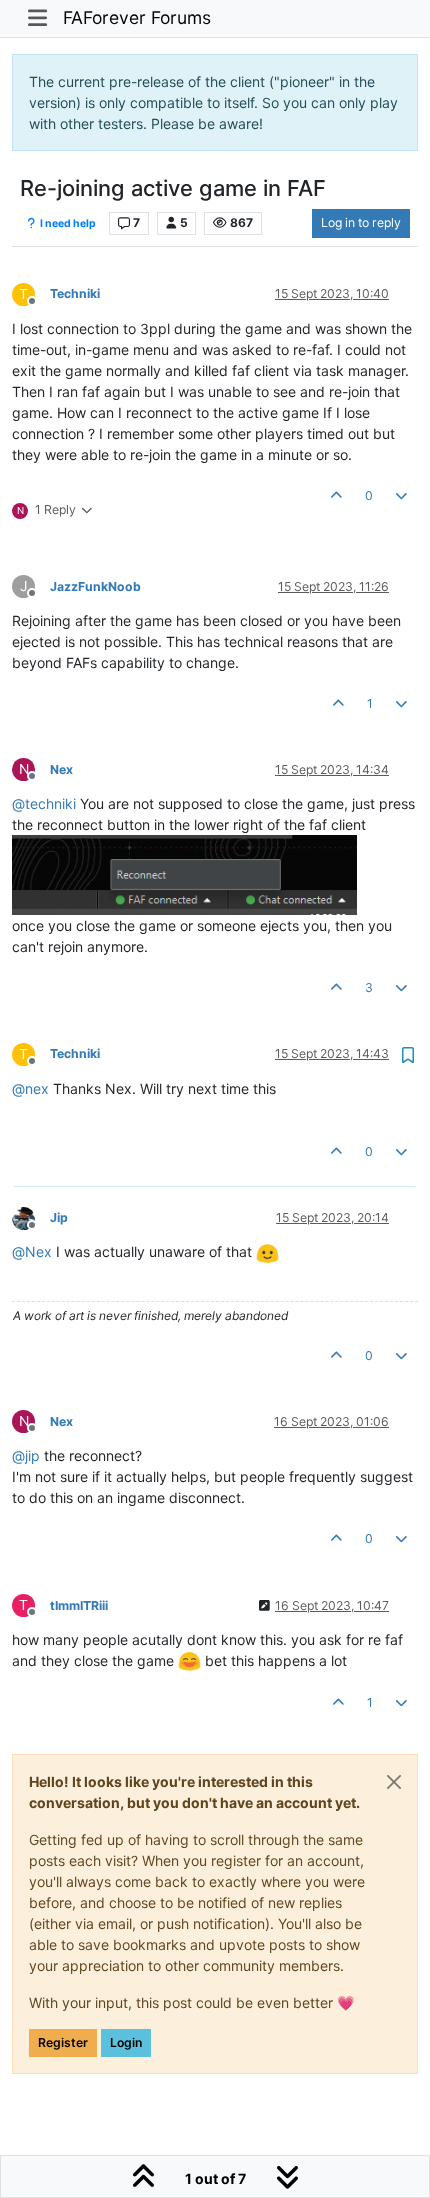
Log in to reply (361, 222)
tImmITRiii (79, 1605)
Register (63, 2042)
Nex (61, 769)
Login (126, 2042)
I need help (67, 223)
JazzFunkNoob (95, 586)
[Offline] (31, 1216)
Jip (59, 1217)
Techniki (75, 293)
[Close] (394, 1782)
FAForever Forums (137, 17)
